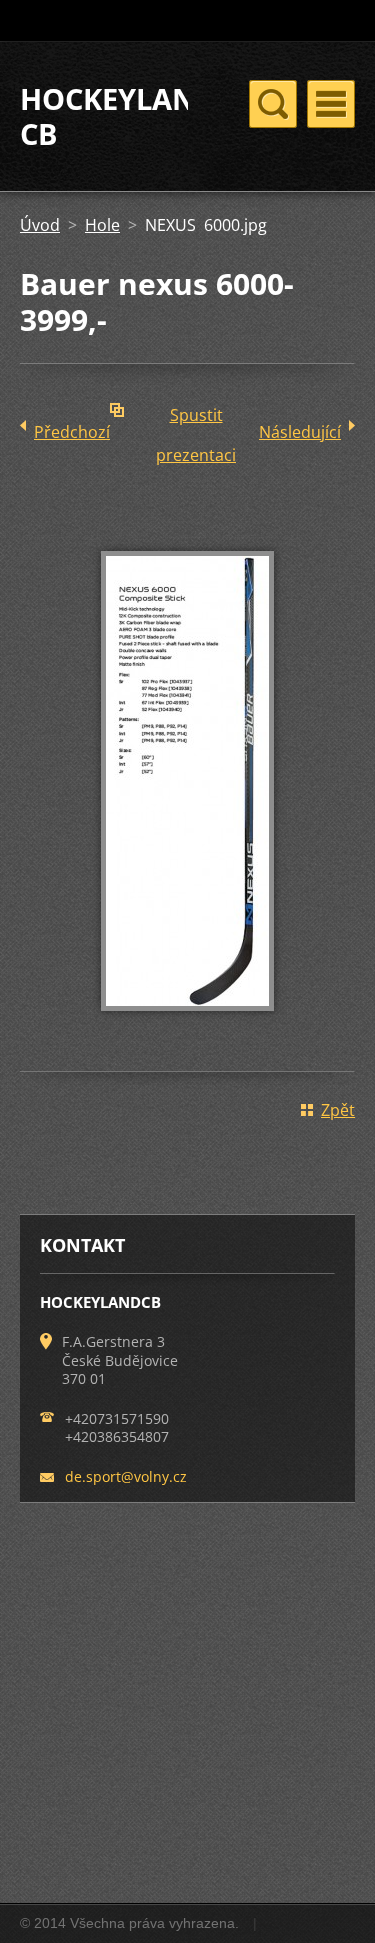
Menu (331, 104)
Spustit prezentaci (196, 419)
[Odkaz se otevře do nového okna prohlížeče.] (187, 1025)
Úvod (40, 225)
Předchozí (72, 432)
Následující (300, 432)
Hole (102, 225)
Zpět (338, 1110)
